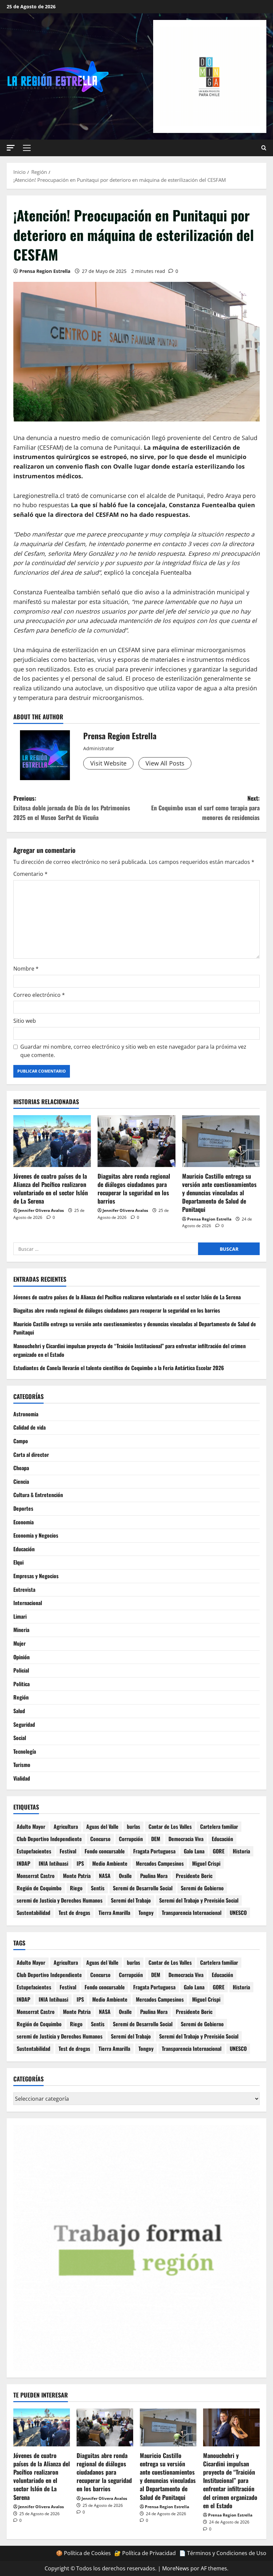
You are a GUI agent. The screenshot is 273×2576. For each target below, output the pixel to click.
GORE (219, 1851)
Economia (23, 1522)
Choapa (21, 1468)
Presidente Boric (194, 1876)
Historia (241, 1851)
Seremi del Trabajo (131, 1900)
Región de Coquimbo (39, 1888)
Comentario (30, 874)
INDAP (23, 1863)
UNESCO (238, 1913)
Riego (76, 1888)
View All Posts (165, 763)
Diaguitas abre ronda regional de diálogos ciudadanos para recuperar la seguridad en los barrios (134, 1189)
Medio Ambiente (110, 1863)
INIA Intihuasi (53, 1863)
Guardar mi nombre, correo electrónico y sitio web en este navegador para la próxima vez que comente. (133, 1051)
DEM (156, 1839)
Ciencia (21, 1481)
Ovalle (125, 1876)
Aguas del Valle (102, 1826)
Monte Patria (77, 1876)
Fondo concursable (105, 1851)
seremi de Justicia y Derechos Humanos (60, 1900)
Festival (68, 1851)
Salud (19, 1711)
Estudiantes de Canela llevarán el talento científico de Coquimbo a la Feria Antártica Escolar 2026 (119, 1368)
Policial (21, 1670)
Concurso (100, 1839)
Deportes (23, 1508)
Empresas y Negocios (36, 1576)
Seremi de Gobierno (202, 1888)
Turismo (22, 1765)
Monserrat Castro (36, 1876)
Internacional (28, 1603)
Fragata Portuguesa (154, 1851)
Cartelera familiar (219, 1826)
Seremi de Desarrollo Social (143, 1888)
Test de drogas (74, 1913)
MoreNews (176, 2568)
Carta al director (31, 1455)
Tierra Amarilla (114, 1913)
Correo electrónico (39, 995)
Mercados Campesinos (160, 1863)
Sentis (98, 1888)
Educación (24, 1549)
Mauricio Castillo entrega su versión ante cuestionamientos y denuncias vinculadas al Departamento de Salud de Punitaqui (219, 1193)
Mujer (19, 1643)
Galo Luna (194, 1851)
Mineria (21, 1630)
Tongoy (146, 1913)
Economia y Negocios (36, 1535)
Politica (21, 1684)
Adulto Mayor (31, 1826)
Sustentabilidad (33, 1913)
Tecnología (25, 1751)
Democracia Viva (186, 1839)
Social (20, 1738)
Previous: (72, 808)
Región (21, 1697)
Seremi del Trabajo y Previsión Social (199, 1900)
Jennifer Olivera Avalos (41, 1210)
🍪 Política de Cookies (83, 2553)
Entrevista (24, 1589)
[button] (11, 148)
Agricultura (66, 1826)
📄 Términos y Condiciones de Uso (223, 2553)
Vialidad (22, 1778)
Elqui (18, 1562)
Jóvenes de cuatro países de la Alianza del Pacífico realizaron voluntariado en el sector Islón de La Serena (51, 1189)
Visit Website (108, 763)
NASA (105, 1876)
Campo (21, 1441)
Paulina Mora (154, 1876)
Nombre (26, 969)
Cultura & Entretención (38, 1495)
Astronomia (26, 1414)
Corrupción (131, 1839)
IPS (80, 1863)
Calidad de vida (29, 1427)
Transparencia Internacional (192, 1913)
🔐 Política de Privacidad (145, 2553)
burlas (134, 1826)
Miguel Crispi (206, 1863)
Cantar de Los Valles (170, 1826)
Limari (20, 1616)
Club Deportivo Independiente (49, 1839)
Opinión (21, 1657)
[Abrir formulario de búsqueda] (264, 148)
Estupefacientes (34, 1851)
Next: (205, 808)
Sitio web (25, 1021)
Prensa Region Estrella (45, 271)
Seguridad (24, 1724)
